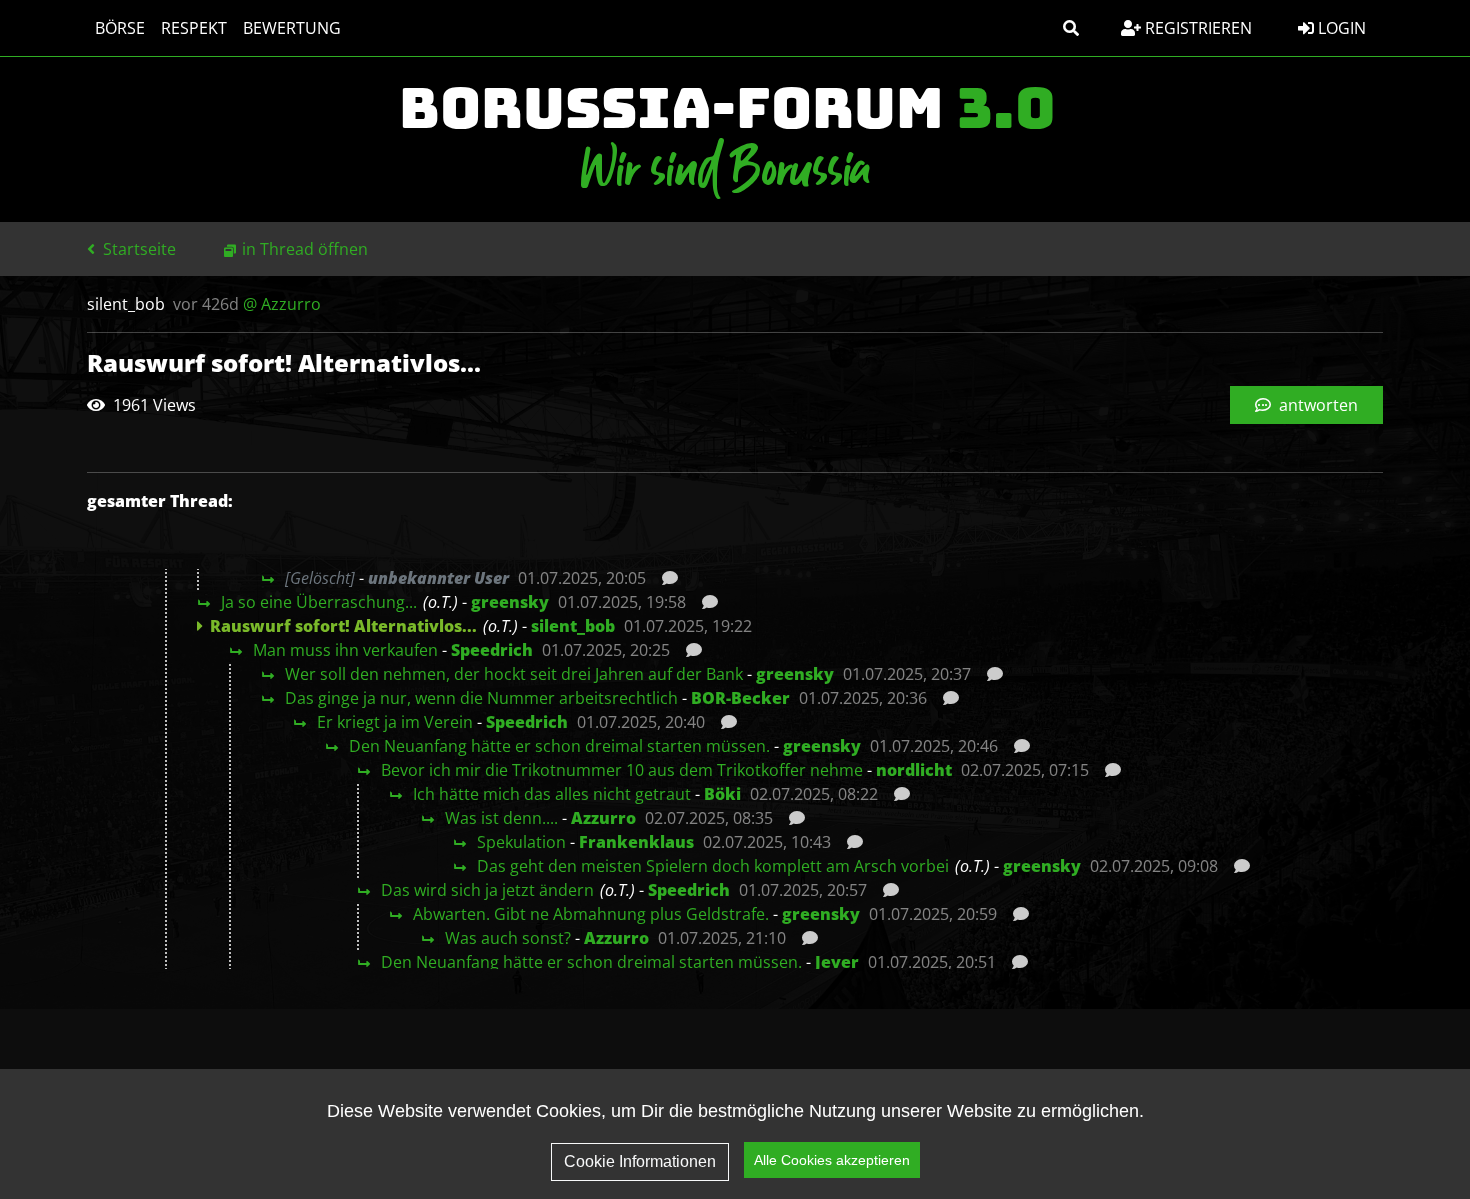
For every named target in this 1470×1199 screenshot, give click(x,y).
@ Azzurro (282, 304)
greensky (510, 602)
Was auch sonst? (508, 938)
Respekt (194, 28)
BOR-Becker (740, 698)
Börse (120, 28)
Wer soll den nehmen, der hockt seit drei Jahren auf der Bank (514, 674)
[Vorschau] (664, 578)
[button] (1071, 28)
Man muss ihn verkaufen (345, 650)
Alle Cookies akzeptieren (832, 1160)
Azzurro (603, 818)
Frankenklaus (636, 842)
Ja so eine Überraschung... (319, 602)
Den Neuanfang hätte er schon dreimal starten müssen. (559, 746)
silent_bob (573, 626)
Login (1340, 28)
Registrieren (1196, 28)
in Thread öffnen (305, 249)
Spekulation (521, 842)
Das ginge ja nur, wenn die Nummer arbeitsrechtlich (481, 698)
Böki (722, 794)
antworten (1316, 405)
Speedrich (492, 650)
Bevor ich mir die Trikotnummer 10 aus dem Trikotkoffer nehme (622, 770)
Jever (837, 962)
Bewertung (292, 28)
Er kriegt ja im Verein (395, 722)
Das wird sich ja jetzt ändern (487, 890)
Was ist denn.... (501, 818)
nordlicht (914, 770)
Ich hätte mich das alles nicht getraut (552, 794)
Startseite (137, 249)
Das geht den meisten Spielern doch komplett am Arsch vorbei (713, 866)
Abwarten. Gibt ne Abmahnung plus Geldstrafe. (591, 914)
